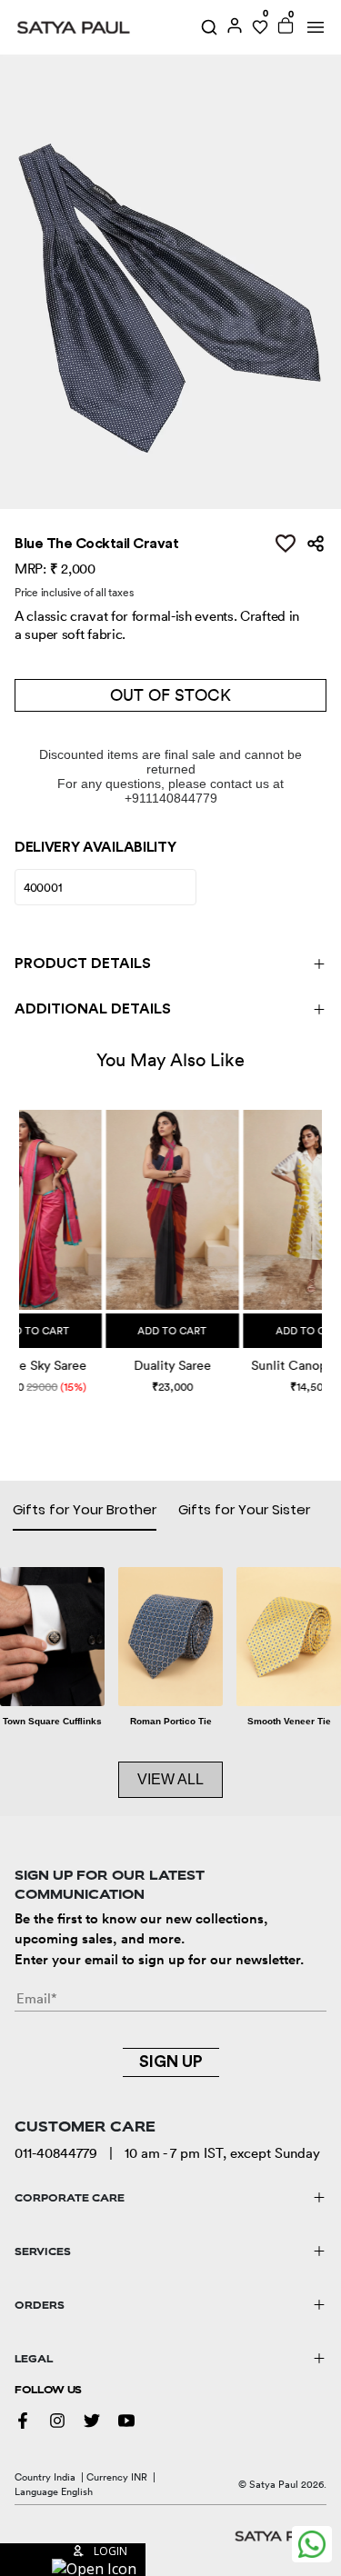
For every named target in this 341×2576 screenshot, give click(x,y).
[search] (209, 27)
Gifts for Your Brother (85, 1509)
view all (170, 1779)
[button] (21, 1235)
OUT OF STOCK (170, 695)
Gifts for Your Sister (244, 1509)
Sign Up (171, 2062)
